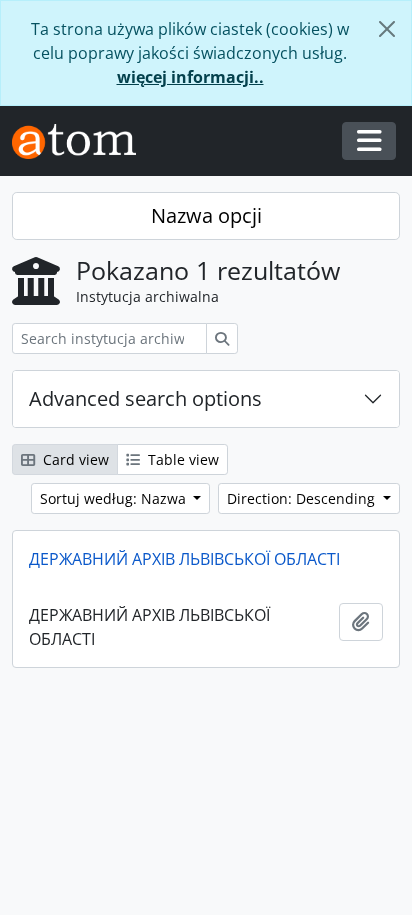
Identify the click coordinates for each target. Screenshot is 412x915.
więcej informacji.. (190, 77)
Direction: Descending (303, 498)
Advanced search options (145, 398)
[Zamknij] (387, 29)
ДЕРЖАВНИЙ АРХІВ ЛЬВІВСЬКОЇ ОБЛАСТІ (184, 559)
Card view (74, 459)
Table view (181, 459)
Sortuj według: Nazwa (115, 498)
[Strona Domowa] (82, 141)
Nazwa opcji (206, 215)
